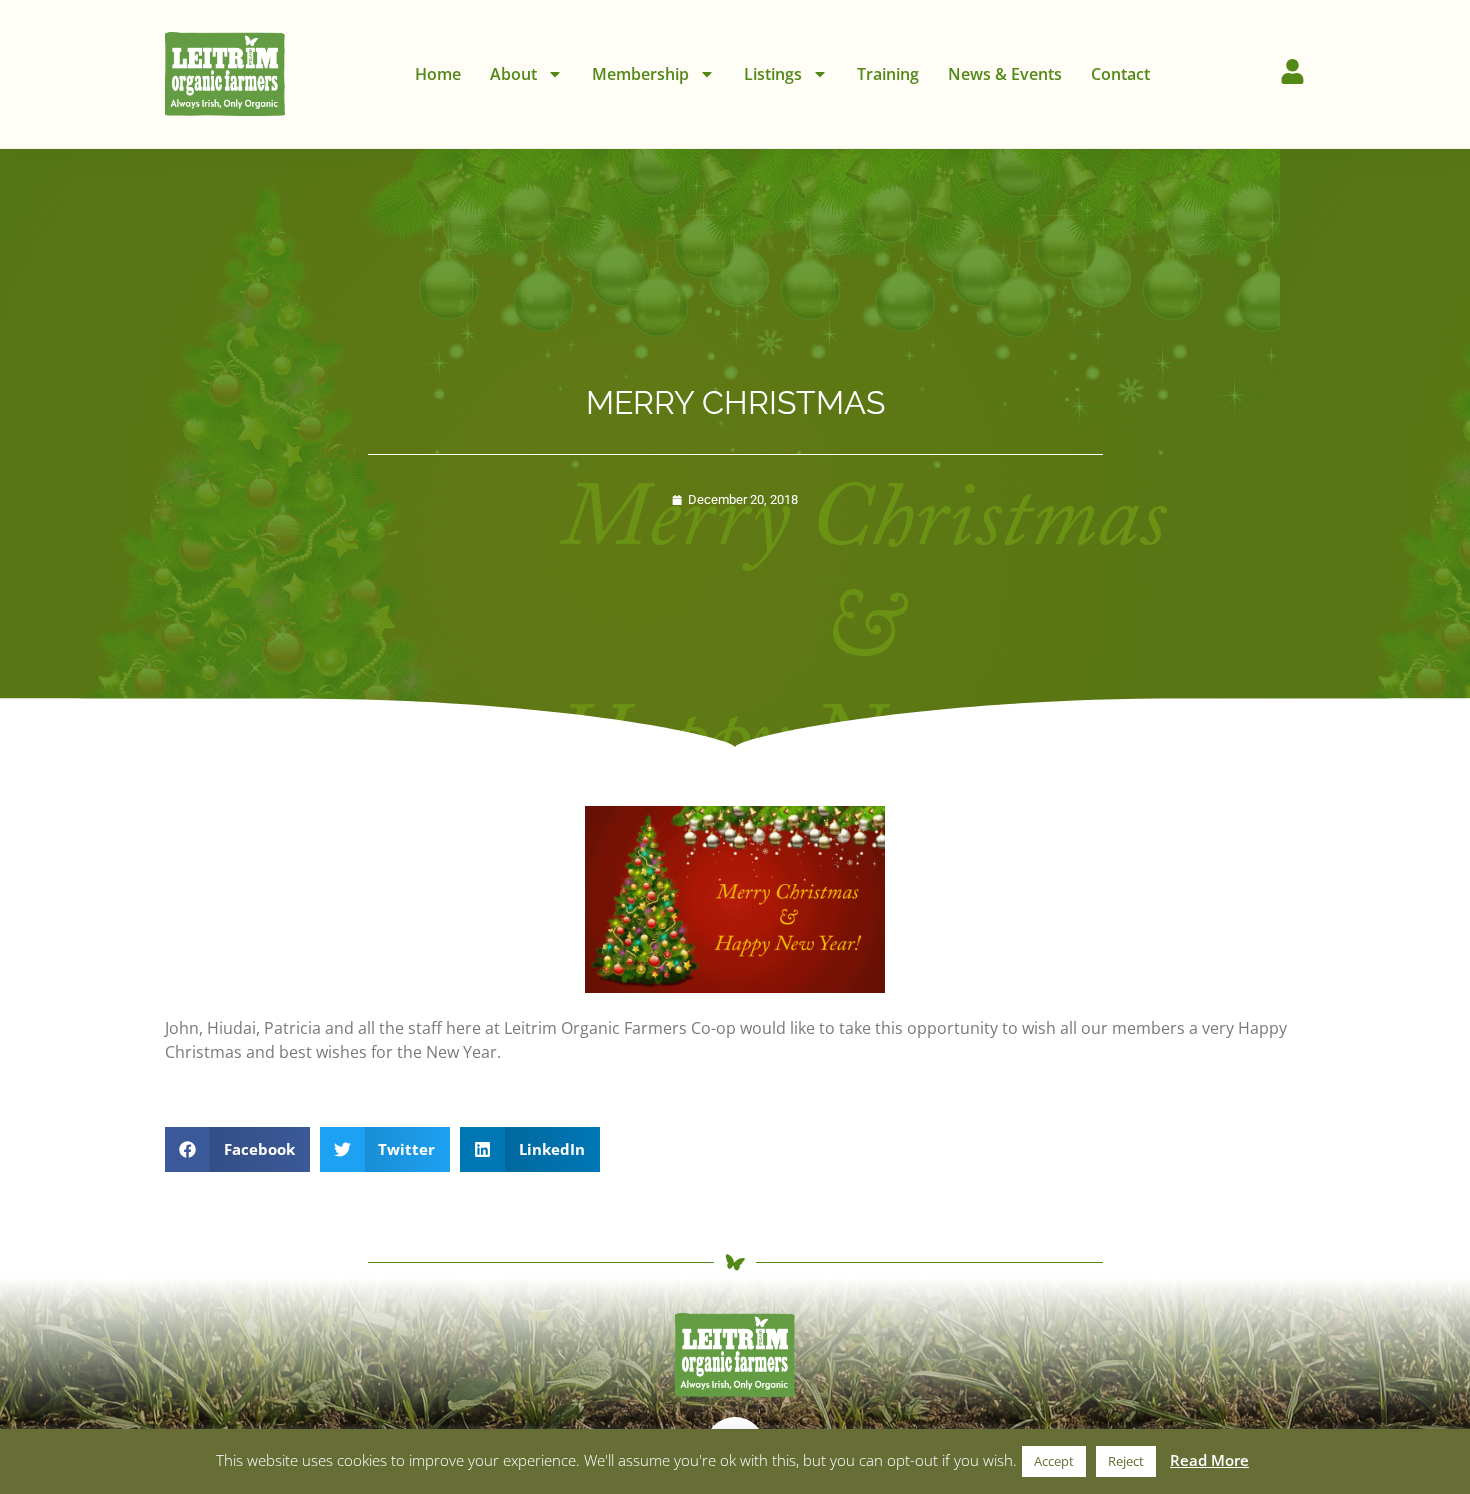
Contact (1120, 74)
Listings (773, 74)
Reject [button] (1126, 1461)
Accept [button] (1054, 1461)
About (513, 74)
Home (438, 74)
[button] (237, 1149)
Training (888, 74)
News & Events (1005, 74)
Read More (1209, 1460)
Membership (640, 74)
